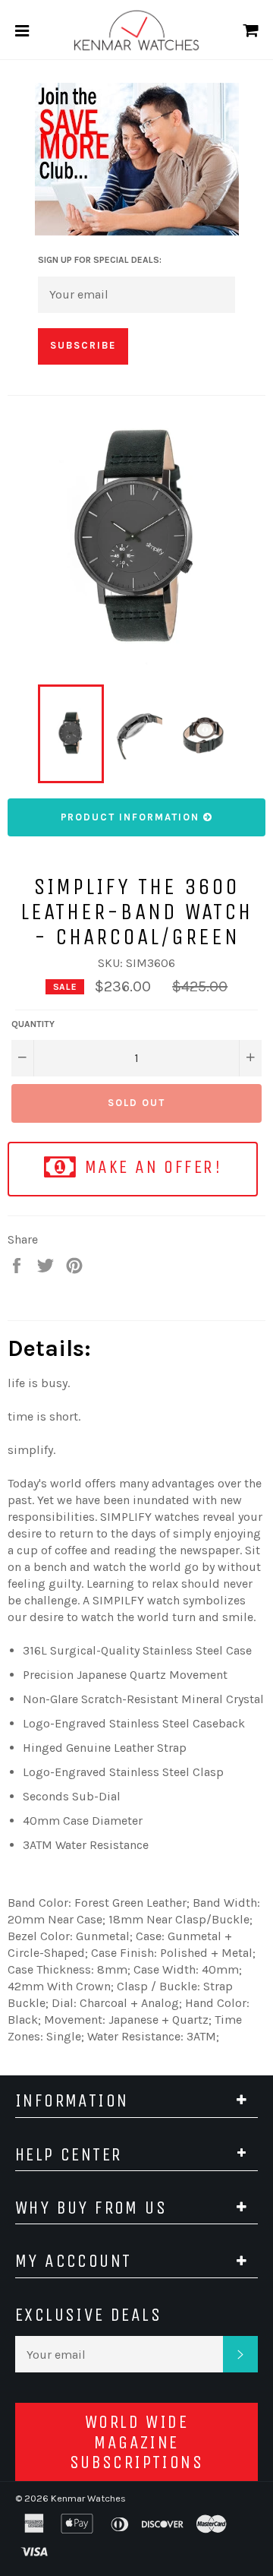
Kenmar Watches (88, 2498)
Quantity (33, 1024)
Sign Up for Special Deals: (100, 260)
